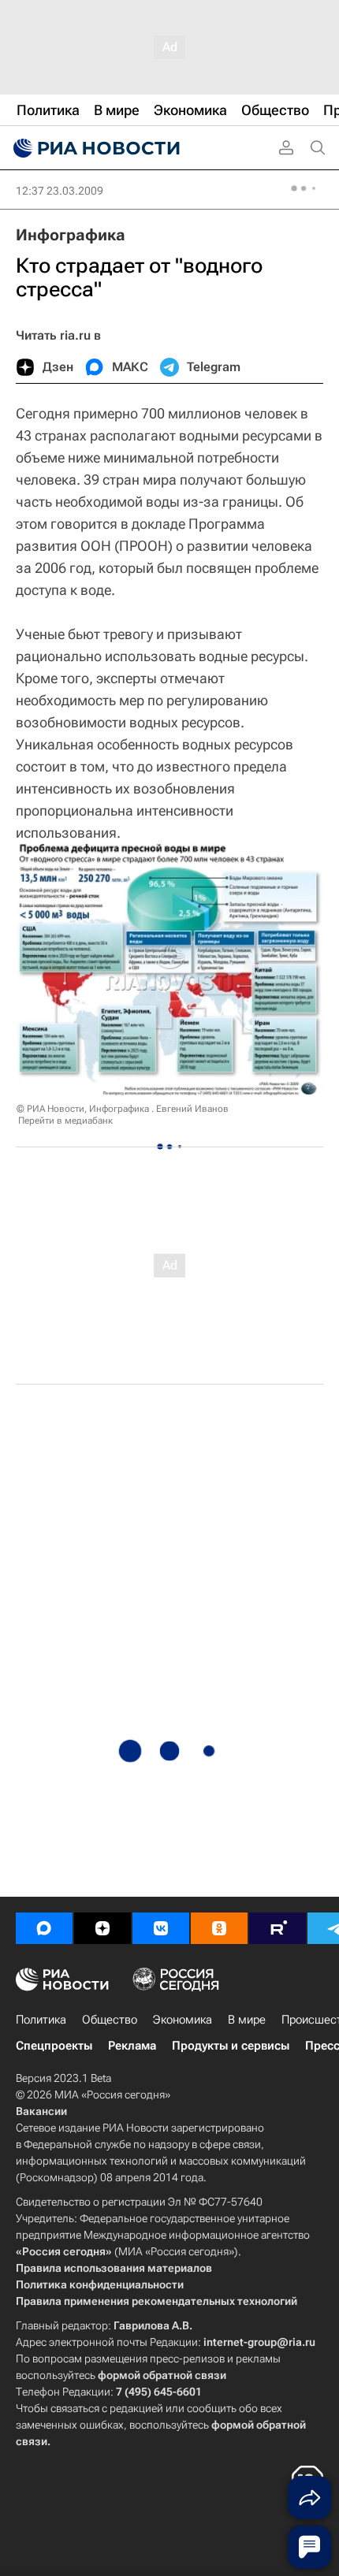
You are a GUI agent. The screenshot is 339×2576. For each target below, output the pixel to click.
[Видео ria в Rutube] (278, 1928)
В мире (247, 2020)
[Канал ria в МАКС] (44, 1928)
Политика (41, 2020)
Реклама (132, 2046)
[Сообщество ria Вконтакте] (161, 1928)
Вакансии (41, 2111)
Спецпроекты (54, 2046)
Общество (110, 2020)
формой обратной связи (162, 2375)
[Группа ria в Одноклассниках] (219, 1928)
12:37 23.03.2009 (60, 191)
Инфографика (71, 235)
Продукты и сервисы (231, 2046)
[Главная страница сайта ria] (95, 148)
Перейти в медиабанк (65, 1121)
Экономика (183, 2020)
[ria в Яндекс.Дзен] (102, 1928)
